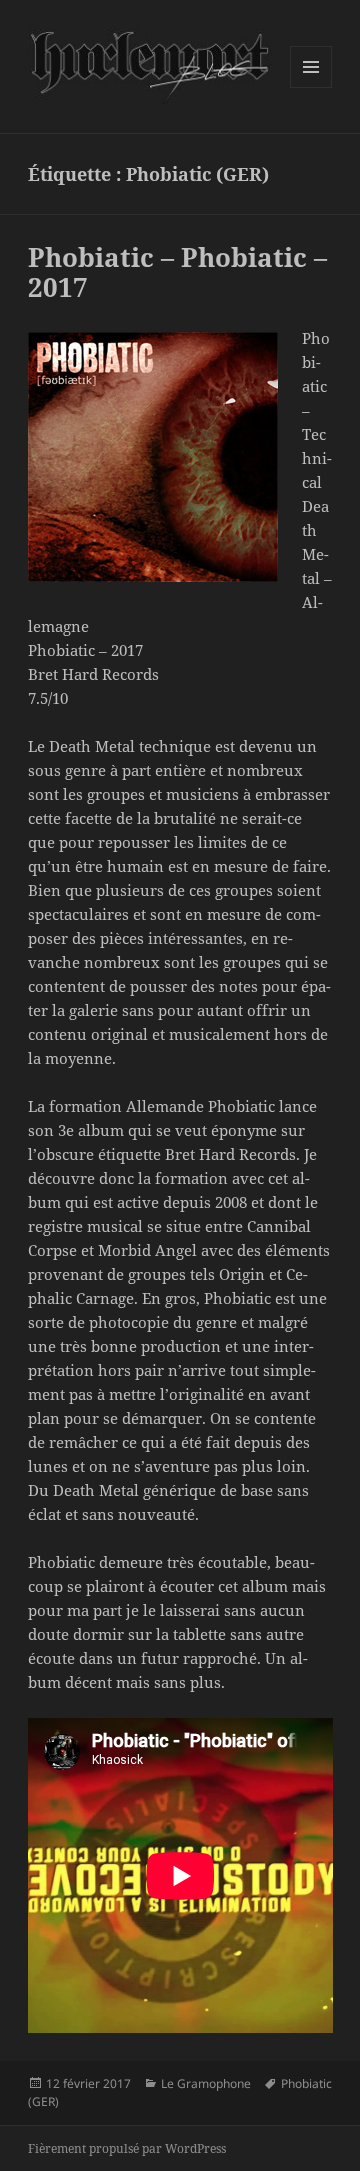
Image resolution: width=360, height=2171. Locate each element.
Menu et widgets (311, 87)
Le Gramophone (206, 2083)
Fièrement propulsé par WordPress (127, 2148)
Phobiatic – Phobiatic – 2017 (177, 272)
